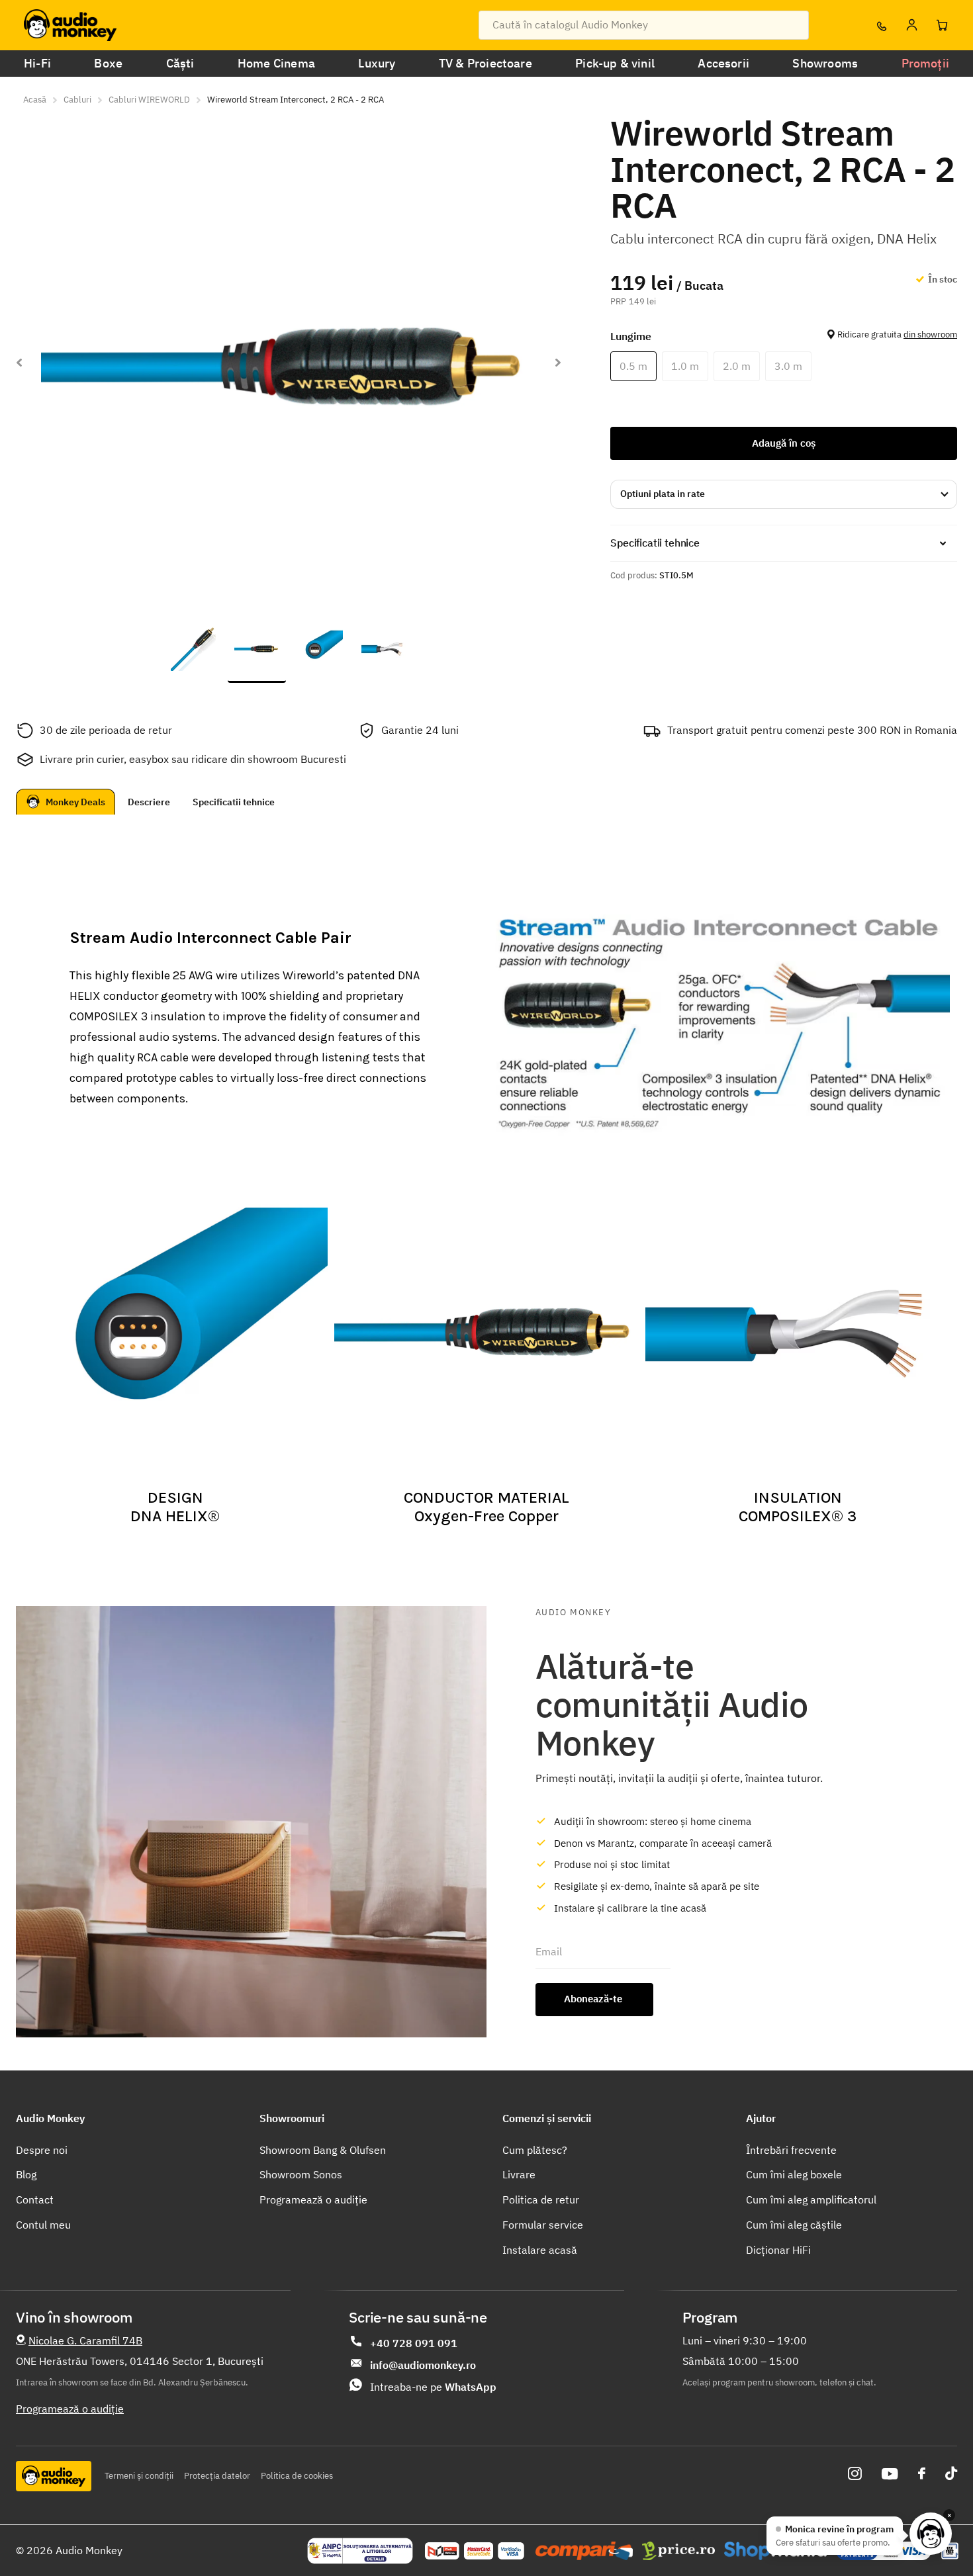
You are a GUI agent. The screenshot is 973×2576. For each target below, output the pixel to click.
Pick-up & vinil (615, 63)
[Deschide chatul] (931, 2534)
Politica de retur (541, 2199)
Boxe (108, 63)
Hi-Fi (37, 63)
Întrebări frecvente (791, 2150)
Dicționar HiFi (778, 2250)
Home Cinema (276, 63)
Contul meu (43, 2225)
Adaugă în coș (784, 443)
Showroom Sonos (301, 2174)
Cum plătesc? (535, 2150)
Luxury (377, 63)
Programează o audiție (313, 2199)
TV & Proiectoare (486, 63)
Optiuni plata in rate (663, 494)
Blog (26, 2174)
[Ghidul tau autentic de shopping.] (584, 2551)
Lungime (784, 336)
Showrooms (825, 63)
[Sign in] (911, 25)
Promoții (925, 63)
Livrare (519, 2174)
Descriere (149, 802)
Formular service (543, 2225)
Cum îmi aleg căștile (794, 2225)
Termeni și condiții (139, 2476)
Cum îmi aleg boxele (794, 2174)
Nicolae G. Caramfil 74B (85, 2340)
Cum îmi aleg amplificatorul (811, 2199)
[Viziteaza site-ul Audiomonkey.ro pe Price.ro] (678, 2551)
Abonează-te (594, 1999)
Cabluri (77, 100)
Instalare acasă (540, 2250)
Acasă (35, 100)
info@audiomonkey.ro (423, 2365)
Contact (35, 2199)
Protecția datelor (217, 2476)
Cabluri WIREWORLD (149, 100)
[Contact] (881, 25)
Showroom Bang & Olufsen (323, 2150)
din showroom (930, 334)
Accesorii (723, 63)
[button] (558, 362)
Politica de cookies (297, 2476)
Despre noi (42, 2150)
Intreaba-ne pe (433, 2387)
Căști (180, 63)
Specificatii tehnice (234, 802)
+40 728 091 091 (414, 2343)
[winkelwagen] (942, 25)
